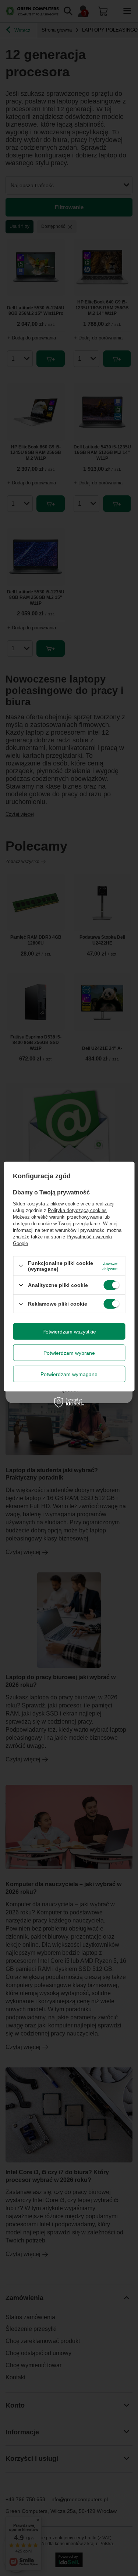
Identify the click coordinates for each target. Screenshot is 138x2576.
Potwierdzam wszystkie (69, 1331)
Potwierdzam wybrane (69, 1353)
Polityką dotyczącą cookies (77, 1210)
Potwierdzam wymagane (69, 1374)
